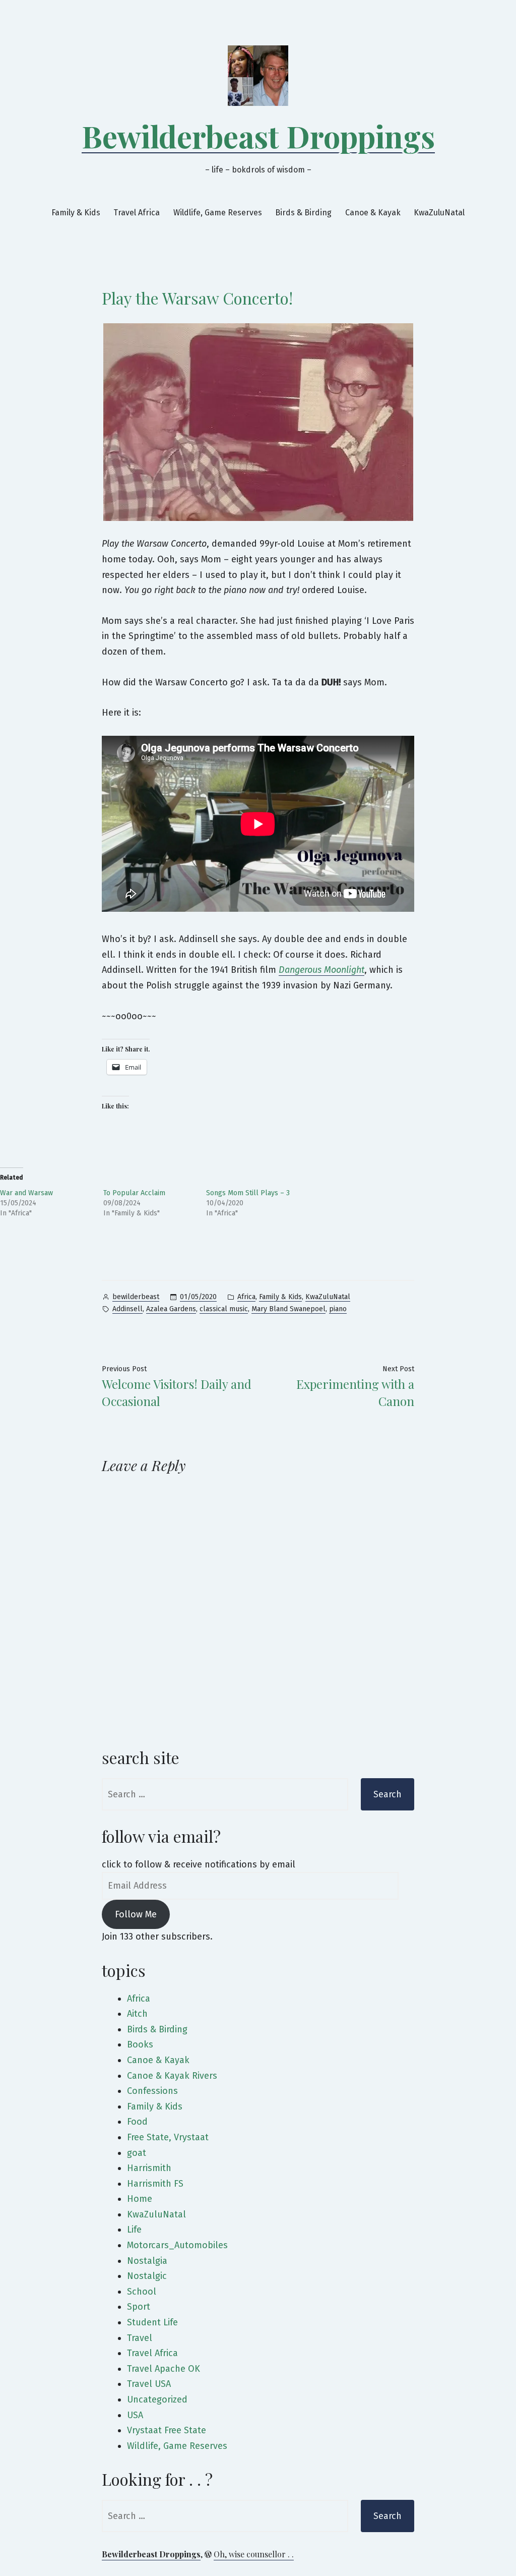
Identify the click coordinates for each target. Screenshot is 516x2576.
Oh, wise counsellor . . (254, 2554)
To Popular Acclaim (134, 1193)
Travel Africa (137, 213)
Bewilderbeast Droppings (258, 136)
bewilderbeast (136, 1297)
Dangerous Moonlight (321, 970)
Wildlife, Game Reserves (218, 213)
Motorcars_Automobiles (177, 2245)
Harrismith (149, 2168)
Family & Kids (76, 213)
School (142, 2292)
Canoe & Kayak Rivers (172, 2076)
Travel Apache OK (164, 2369)
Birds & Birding (303, 213)
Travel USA (149, 2384)
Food (137, 2122)
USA (135, 2415)
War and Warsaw (26, 1193)
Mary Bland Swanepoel (288, 1309)
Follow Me (136, 1914)
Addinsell (127, 1309)
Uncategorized (157, 2399)
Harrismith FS (155, 2184)
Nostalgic (147, 2276)
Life (134, 2230)
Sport (139, 2307)
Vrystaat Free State (167, 2430)
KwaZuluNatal (439, 213)
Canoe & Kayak (373, 213)
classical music (224, 1309)
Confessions (152, 2091)
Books (140, 2044)
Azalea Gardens (171, 1309)
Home (140, 2199)
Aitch (137, 2014)
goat (137, 2153)
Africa (246, 1297)
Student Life (152, 2322)
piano (338, 1309)
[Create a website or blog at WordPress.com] (208, 2554)
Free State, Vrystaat (168, 2137)
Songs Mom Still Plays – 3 (248, 1193)
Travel (140, 2338)
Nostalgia (147, 2261)
